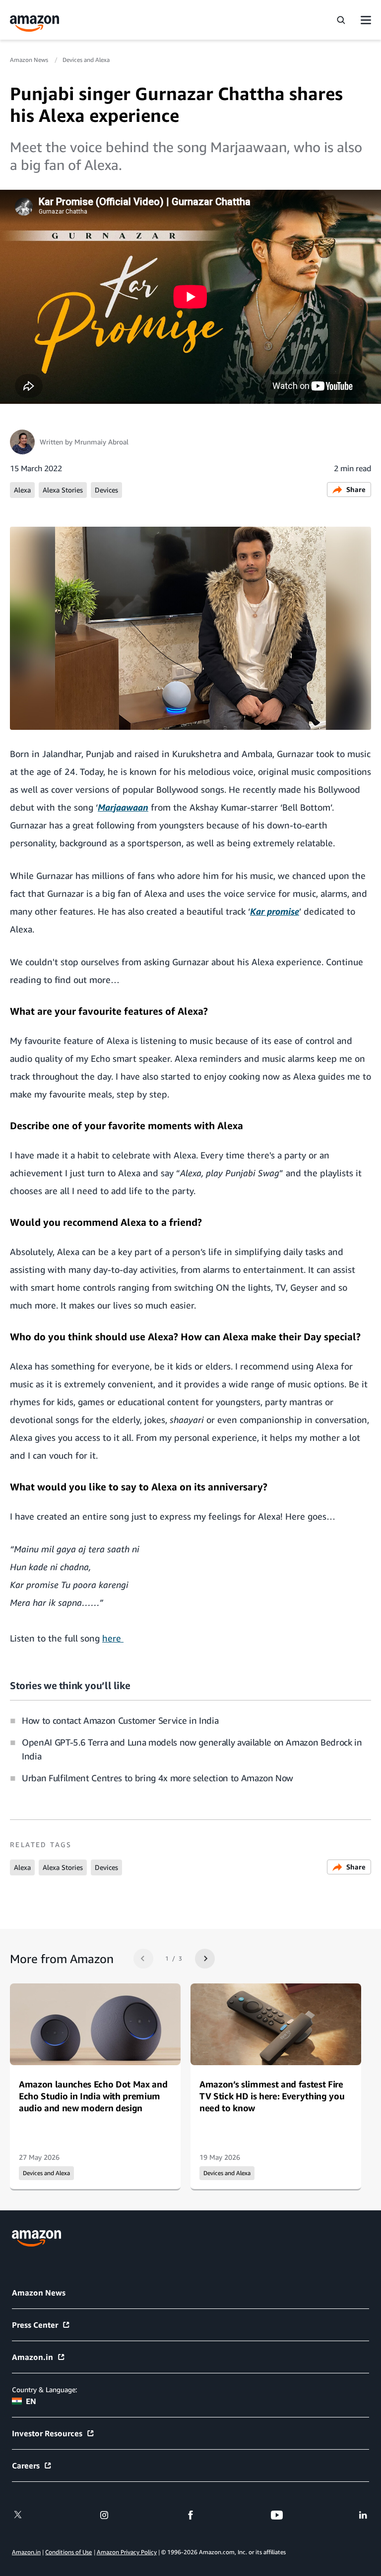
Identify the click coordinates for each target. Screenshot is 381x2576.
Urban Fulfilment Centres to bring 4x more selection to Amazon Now (158, 1778)
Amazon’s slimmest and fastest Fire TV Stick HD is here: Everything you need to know (272, 2096)
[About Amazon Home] (36, 2238)
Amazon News (30, 60)
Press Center (35, 2325)
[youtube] (277, 2515)
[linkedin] (363, 2515)
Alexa (22, 490)
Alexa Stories (63, 490)
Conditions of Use (68, 2552)
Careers (26, 2466)
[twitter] (18, 2515)
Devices (106, 490)
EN (31, 2401)
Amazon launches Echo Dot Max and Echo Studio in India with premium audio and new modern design (93, 2096)
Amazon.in (32, 2357)
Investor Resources (47, 2433)
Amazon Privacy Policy (127, 2552)
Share (356, 489)
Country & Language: (44, 2389)
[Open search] (341, 20)
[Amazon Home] (35, 24)
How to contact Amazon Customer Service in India (120, 1720)
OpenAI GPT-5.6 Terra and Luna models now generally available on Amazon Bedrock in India (192, 1749)
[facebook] (190, 2515)
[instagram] (104, 2515)
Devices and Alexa (86, 60)
